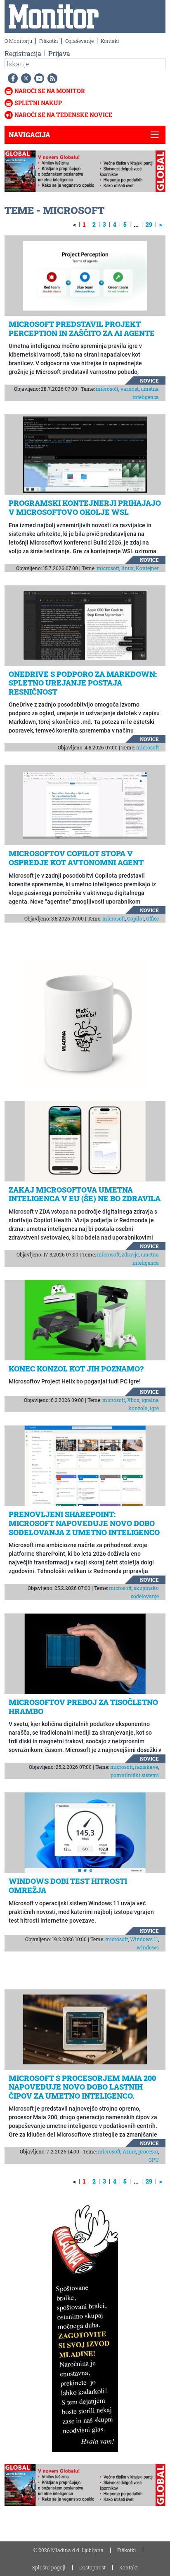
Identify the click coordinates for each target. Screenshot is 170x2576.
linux (127, 568)
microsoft (107, 389)
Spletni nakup (38, 103)
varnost (130, 389)
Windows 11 (144, 1939)
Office (152, 918)
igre (154, 1408)
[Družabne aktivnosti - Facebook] (11, 78)
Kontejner (147, 568)
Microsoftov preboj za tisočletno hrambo (83, 1707)
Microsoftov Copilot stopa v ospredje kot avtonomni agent (76, 858)
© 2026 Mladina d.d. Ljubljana (68, 2550)
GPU (154, 2160)
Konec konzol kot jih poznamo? (76, 1369)
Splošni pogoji (49, 2567)
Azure (129, 2151)
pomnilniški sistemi (135, 1775)
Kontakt (110, 41)
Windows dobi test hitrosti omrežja (68, 1886)
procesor (148, 2151)
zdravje (130, 1254)
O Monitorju (18, 41)
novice (149, 380)
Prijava (59, 53)
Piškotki (49, 41)
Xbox (133, 1400)
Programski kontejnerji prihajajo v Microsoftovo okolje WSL (85, 507)
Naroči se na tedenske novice (63, 115)
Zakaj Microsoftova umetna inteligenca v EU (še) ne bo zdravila (85, 1194)
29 (149, 224)
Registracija (23, 53)
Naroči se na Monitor (50, 91)
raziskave (146, 1767)
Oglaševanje (79, 41)
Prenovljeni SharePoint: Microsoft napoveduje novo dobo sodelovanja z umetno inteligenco (84, 1523)
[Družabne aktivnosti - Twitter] (24, 78)
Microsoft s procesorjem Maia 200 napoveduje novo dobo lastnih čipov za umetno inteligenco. (82, 2087)
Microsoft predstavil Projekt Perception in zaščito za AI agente (82, 329)
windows (148, 1947)
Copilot (136, 918)
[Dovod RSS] (51, 78)
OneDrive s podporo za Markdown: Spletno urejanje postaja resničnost (83, 683)
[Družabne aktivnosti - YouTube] (38, 78)
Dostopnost (92, 2567)
